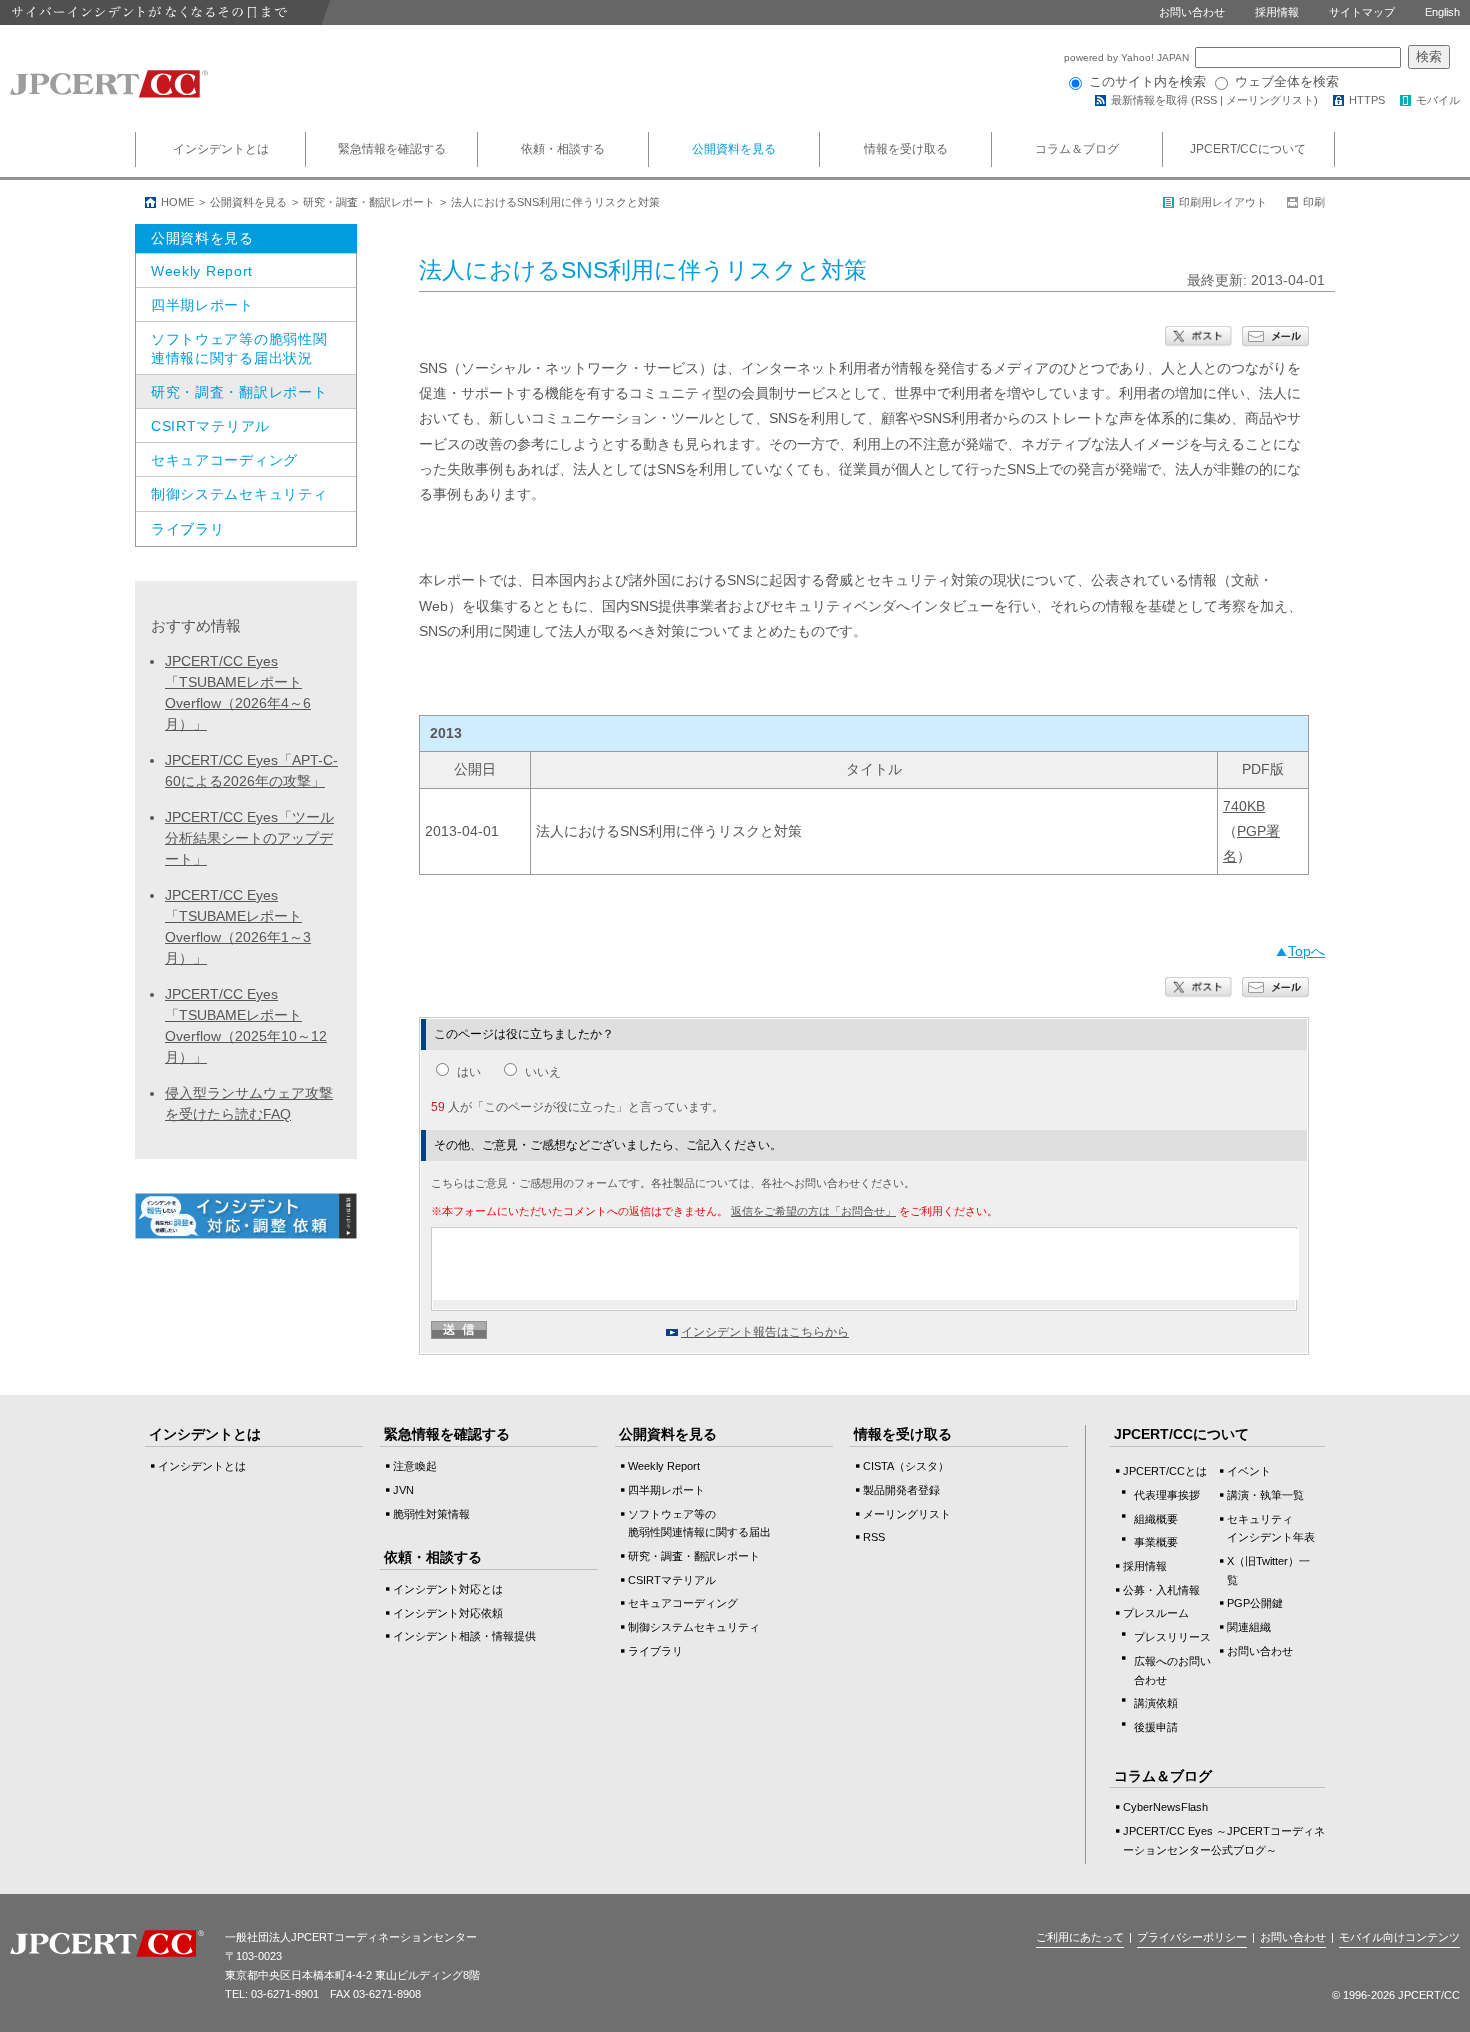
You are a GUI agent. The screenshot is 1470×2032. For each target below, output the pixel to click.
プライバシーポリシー (1192, 1937)
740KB (1244, 806)
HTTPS (1367, 100)
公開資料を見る (734, 149)
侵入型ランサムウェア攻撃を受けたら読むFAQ (249, 1103)
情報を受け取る (906, 149)
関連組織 (1249, 1627)
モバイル (1438, 100)
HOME (177, 202)
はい (469, 1072)
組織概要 (1156, 1519)
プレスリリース (1172, 1637)
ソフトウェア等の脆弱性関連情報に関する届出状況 (239, 348)
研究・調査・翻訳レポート (369, 202)
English (1442, 12)
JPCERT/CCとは (1165, 1471)
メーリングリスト (1270, 100)
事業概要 (1156, 1542)
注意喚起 (415, 1466)
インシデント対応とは (448, 1589)
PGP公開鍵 (1255, 1603)
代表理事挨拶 (1167, 1495)
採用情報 (1277, 12)
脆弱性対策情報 (431, 1514)
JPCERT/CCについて (1248, 149)
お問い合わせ (1192, 12)
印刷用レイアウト (1223, 202)
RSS (1206, 100)
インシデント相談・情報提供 (464, 1636)
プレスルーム (1156, 1613)
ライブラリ (188, 529)
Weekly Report (202, 271)
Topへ (1306, 951)
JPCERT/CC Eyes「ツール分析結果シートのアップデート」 (249, 838)
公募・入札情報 (1161, 1590)
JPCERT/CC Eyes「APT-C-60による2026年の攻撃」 (251, 770)
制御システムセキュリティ (239, 494)
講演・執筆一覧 (1265, 1495)
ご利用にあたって (1080, 1937)
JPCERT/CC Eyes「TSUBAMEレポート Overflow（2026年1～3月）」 (238, 926)
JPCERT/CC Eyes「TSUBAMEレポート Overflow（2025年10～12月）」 (246, 1025)
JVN (403, 1490)
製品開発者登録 (901, 1490)
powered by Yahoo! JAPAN (1128, 57)
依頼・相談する (563, 149)
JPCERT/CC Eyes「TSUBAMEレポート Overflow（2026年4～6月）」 (238, 692)
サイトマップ (1362, 12)
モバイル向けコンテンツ (1399, 1937)
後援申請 (1156, 1727)
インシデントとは (221, 149)
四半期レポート (202, 305)
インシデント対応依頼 (448, 1613)
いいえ (543, 1072)
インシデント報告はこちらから (765, 1332)
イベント (1249, 1471)
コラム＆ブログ (1077, 149)
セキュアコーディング (224, 460)
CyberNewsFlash (1165, 1807)
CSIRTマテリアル (210, 426)
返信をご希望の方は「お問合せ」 (813, 1211)
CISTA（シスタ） (906, 1466)
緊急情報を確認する (392, 149)
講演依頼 (1156, 1703)
